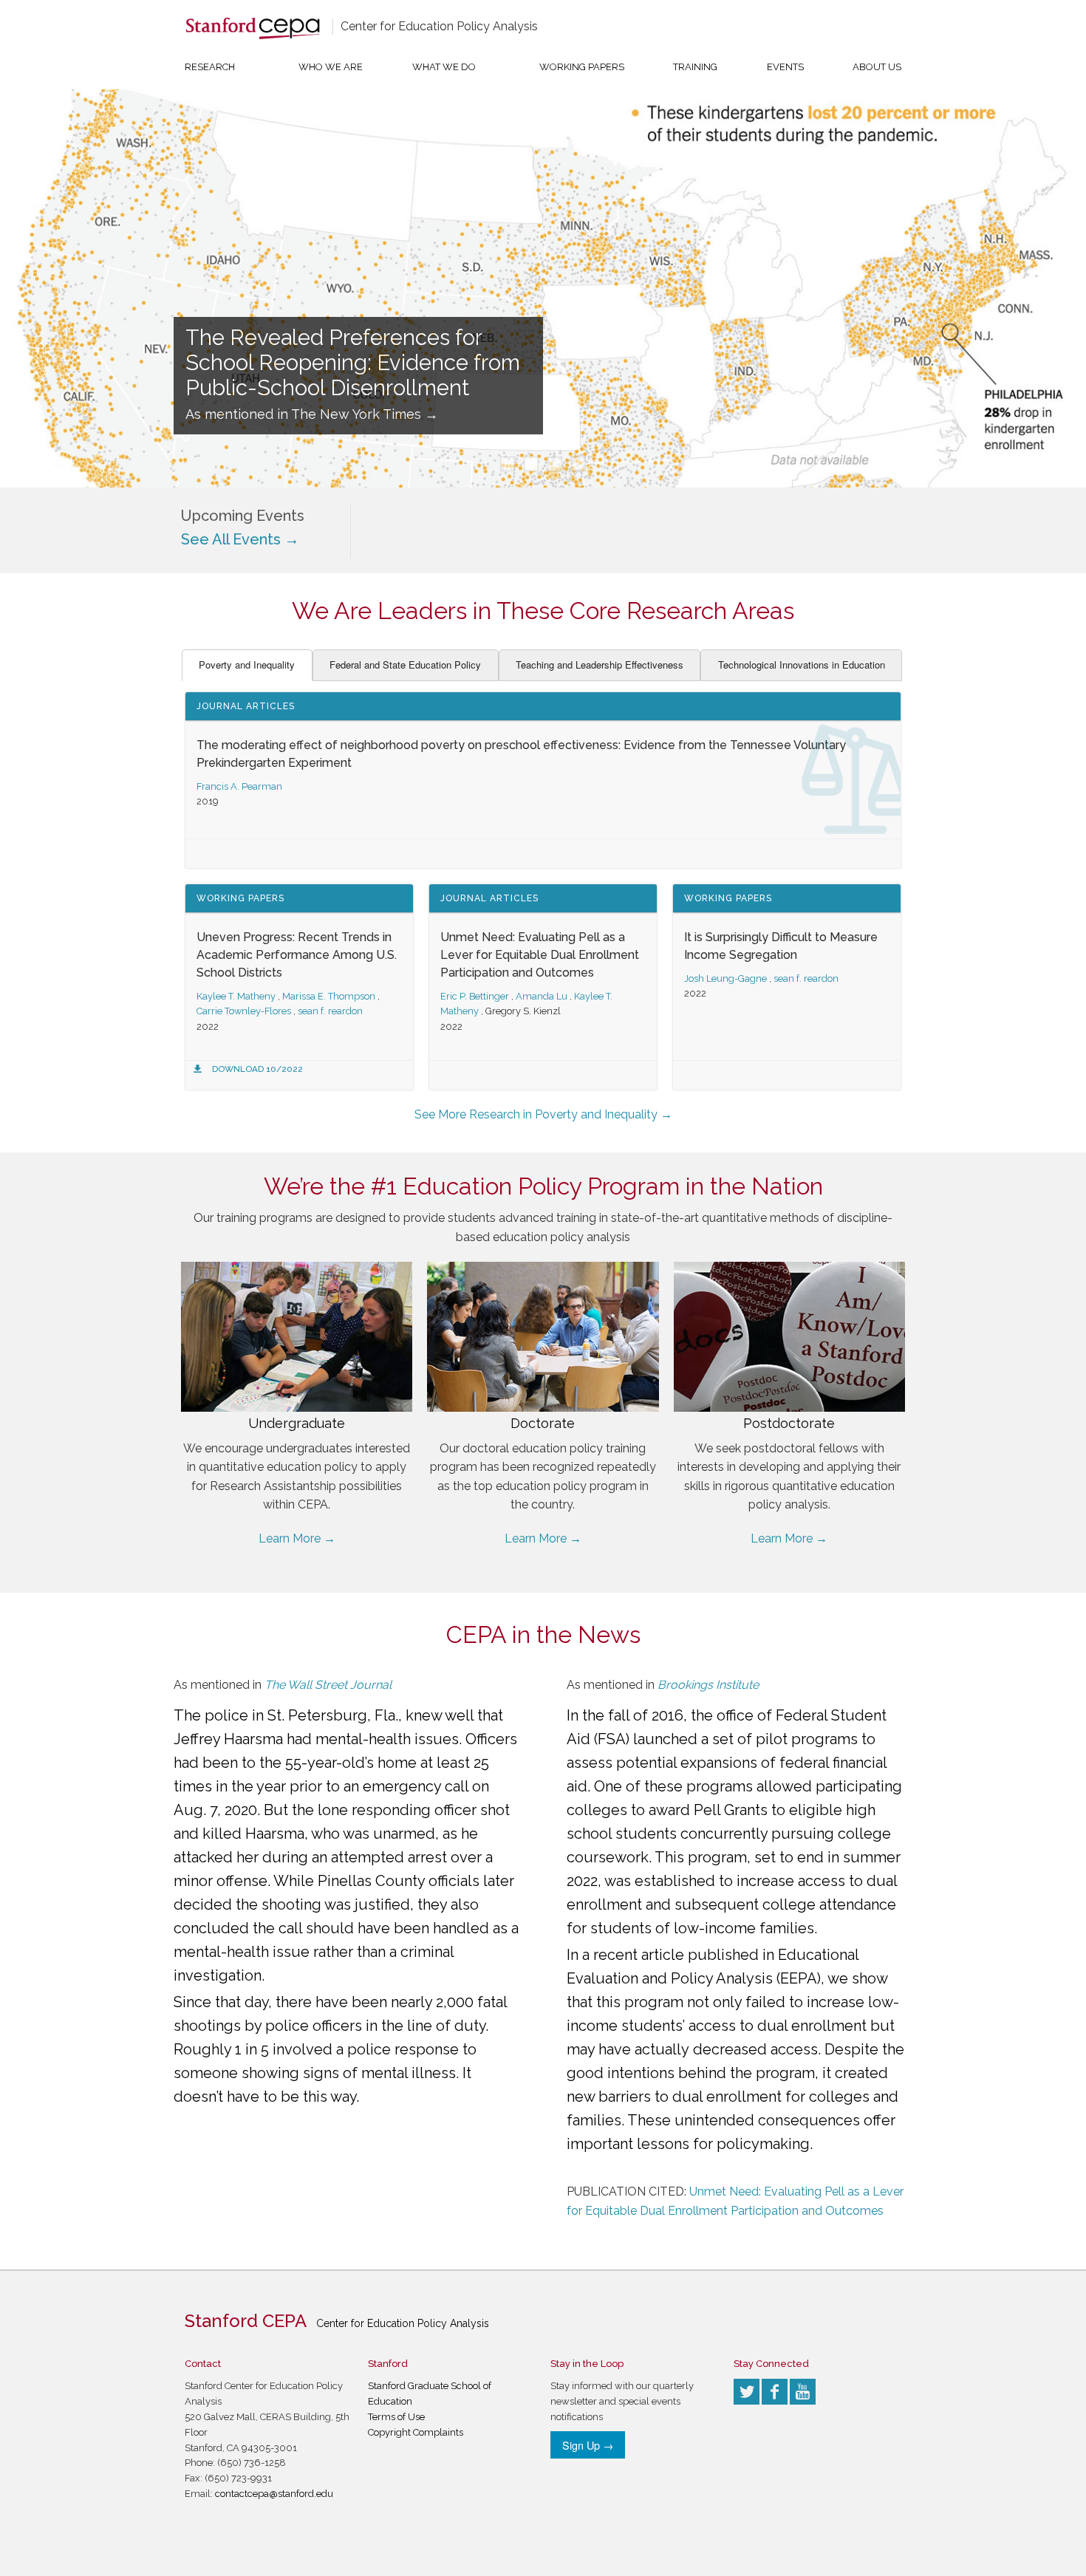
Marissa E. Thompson (329, 996)
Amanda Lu (542, 996)
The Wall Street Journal (328, 1685)
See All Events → (240, 539)
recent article (639, 1955)
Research (210, 67)
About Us (877, 67)
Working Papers (582, 67)
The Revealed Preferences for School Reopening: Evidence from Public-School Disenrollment (353, 363)
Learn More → (297, 1538)
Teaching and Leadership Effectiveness (600, 665)
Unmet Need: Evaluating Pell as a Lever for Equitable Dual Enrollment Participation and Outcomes (540, 955)
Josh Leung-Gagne (725, 978)
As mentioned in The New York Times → (312, 414)
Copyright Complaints (416, 2432)
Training (695, 67)
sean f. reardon (330, 1011)
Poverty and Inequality (247, 665)
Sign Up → (588, 2445)
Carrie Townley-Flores (244, 1011)
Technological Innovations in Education (802, 665)
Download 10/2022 (257, 1069)
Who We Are (331, 67)
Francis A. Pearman (239, 786)
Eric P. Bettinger (475, 996)
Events (785, 67)
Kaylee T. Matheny (236, 996)
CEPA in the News (543, 1634)
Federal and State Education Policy (405, 665)
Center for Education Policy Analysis (439, 26)
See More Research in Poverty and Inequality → (543, 1114)
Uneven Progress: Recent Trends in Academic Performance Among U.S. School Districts (297, 955)
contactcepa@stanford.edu (274, 2494)
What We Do (444, 67)
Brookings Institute (708, 1685)
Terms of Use (396, 2417)
